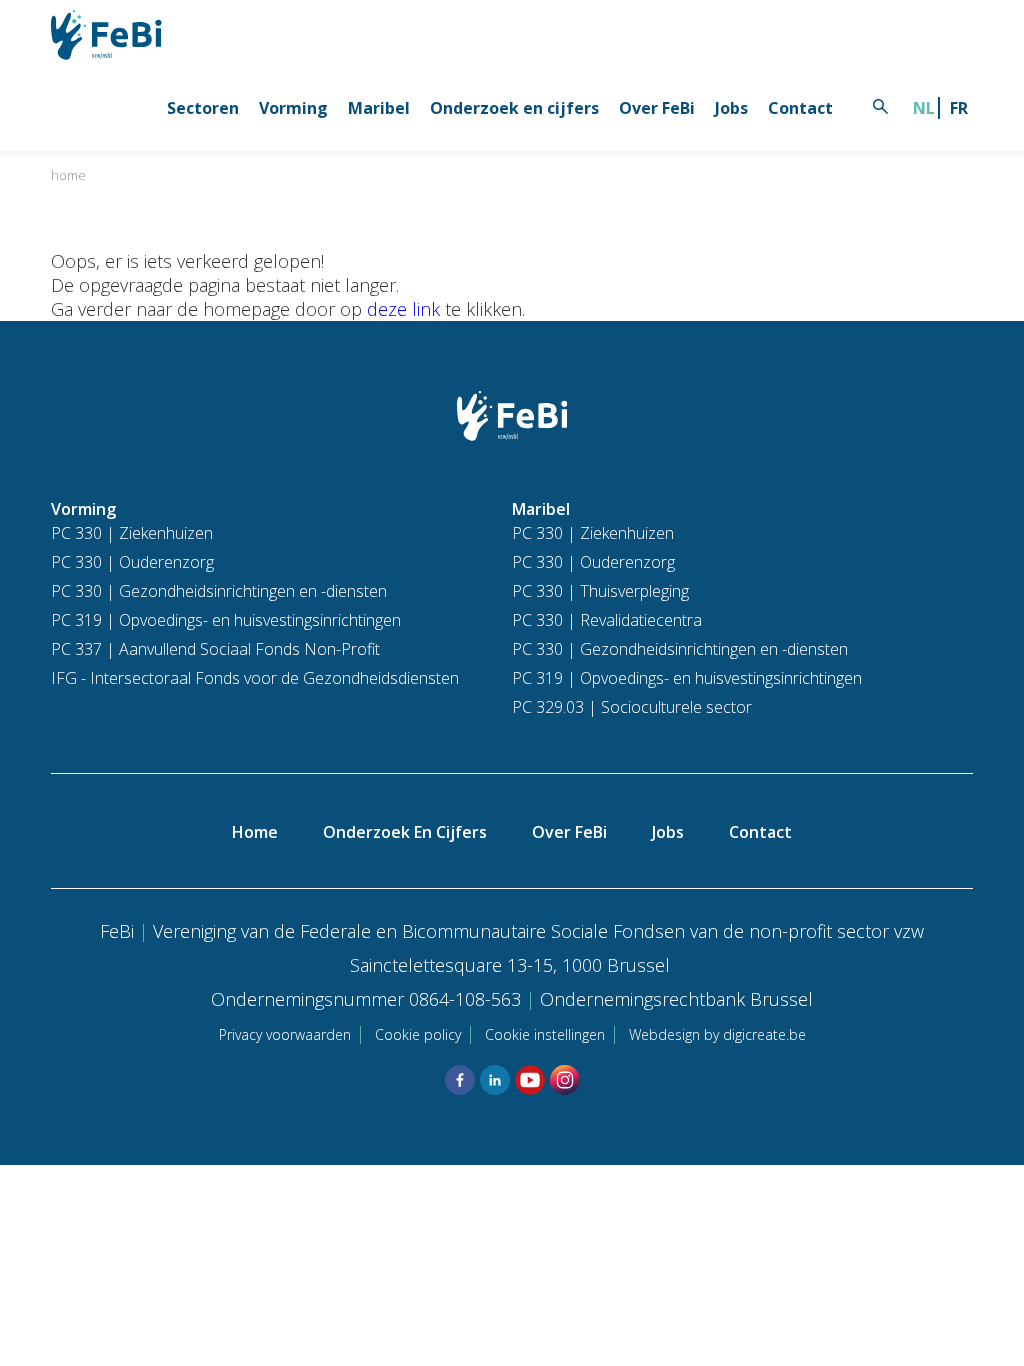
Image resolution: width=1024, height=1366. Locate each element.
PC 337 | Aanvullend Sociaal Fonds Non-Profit (215, 649)
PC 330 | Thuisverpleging (600, 591)
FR (959, 108)
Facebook (460, 1080)
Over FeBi (657, 108)
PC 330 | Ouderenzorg (132, 562)
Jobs (731, 108)
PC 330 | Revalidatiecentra (607, 620)
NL (924, 108)
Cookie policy (418, 1034)
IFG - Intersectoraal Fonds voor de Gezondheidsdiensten (255, 678)
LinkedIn (495, 1080)
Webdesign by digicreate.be (717, 1034)
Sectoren (203, 108)
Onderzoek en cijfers (514, 108)
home (68, 175)
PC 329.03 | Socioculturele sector (632, 707)
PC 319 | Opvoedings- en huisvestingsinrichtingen (226, 620)
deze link (403, 309)
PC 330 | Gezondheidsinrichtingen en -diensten (219, 591)
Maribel (379, 108)
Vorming (293, 108)
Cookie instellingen (545, 1034)
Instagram (565, 1080)
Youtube (530, 1080)
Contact (800, 108)
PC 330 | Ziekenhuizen (132, 533)
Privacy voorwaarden (285, 1034)
